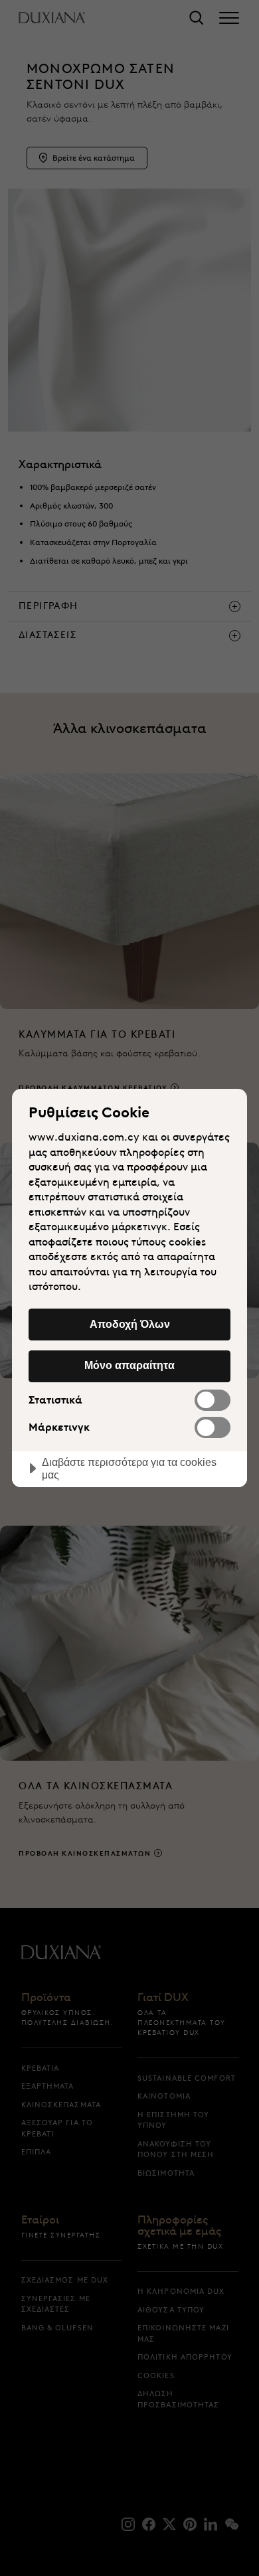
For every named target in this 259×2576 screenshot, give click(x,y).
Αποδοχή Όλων (130, 1324)
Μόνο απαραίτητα (129, 1365)
